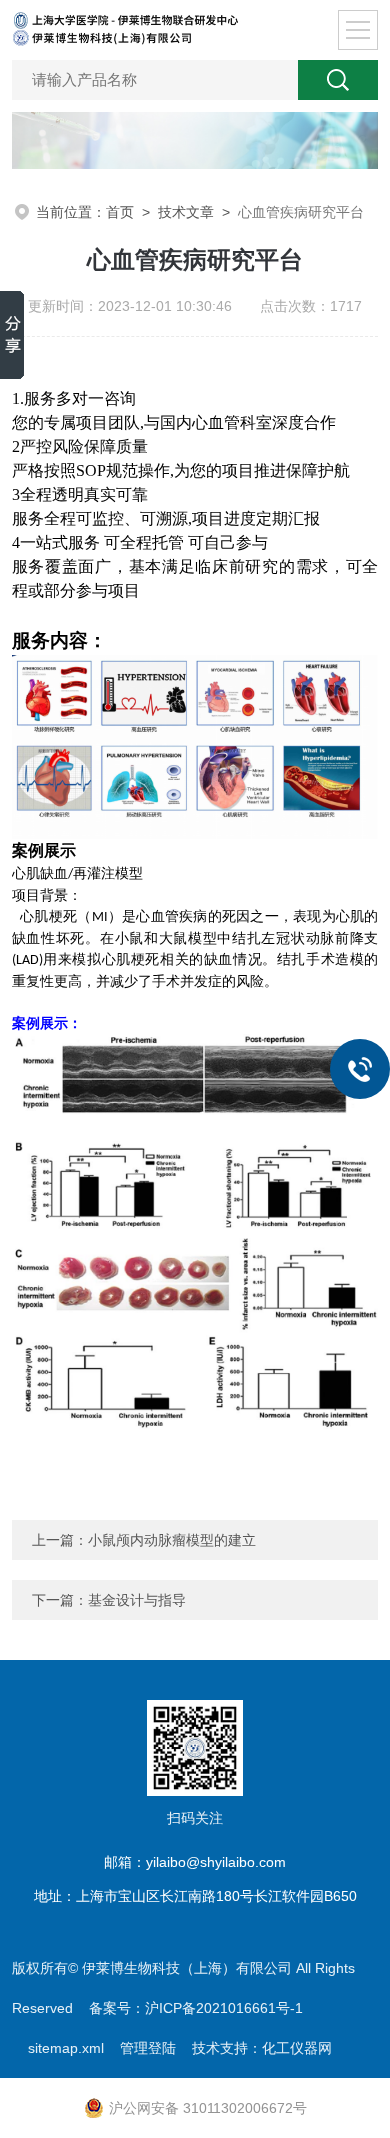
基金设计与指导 (137, 1600)
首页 (120, 212)
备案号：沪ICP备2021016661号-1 (196, 2008)
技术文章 (186, 212)
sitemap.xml (66, 2048)
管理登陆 (148, 2048)
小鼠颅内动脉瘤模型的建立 (172, 1540)
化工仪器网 (297, 2048)
